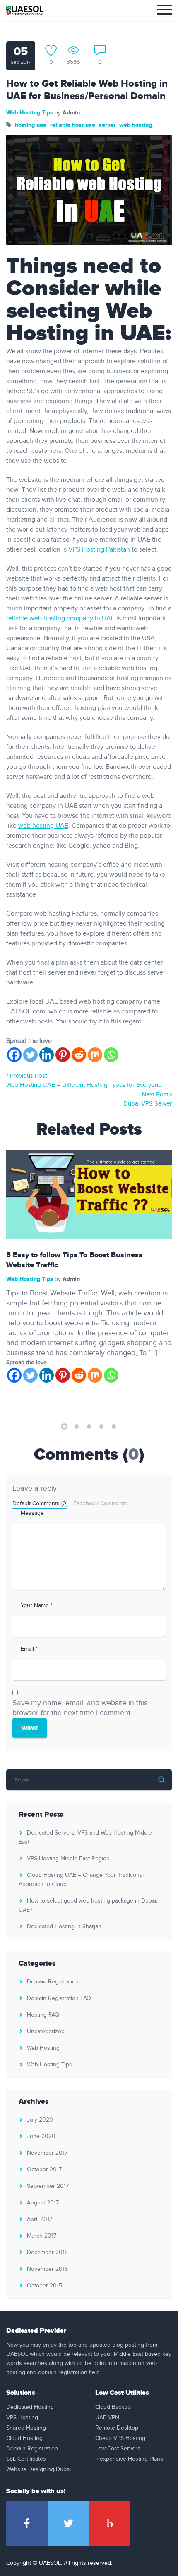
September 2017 (48, 2186)
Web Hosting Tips (30, 113)
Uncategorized (46, 2032)
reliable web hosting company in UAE (60, 618)
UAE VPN (107, 2418)
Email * (29, 1649)
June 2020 (41, 2136)
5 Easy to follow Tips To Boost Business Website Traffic (74, 1260)
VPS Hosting (22, 2418)
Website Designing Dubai (38, 2469)
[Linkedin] (47, 1055)
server (107, 125)
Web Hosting (43, 2048)
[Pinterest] (63, 1055)
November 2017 (47, 2153)
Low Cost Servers (118, 2449)
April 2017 (40, 2219)
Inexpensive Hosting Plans (129, 2459)
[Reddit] (79, 1055)
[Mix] (95, 1055)
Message (32, 1513)
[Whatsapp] (111, 1055)
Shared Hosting (26, 2428)
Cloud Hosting (24, 2438)
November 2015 (47, 2269)
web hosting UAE (43, 826)
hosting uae (31, 125)
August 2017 (43, 2203)
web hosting (136, 125)
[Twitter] (30, 1055)
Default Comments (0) (40, 1504)
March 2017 (42, 2236)
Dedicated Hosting (30, 2407)
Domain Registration (53, 1982)
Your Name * (37, 1606)
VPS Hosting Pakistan (99, 550)
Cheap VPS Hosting (120, 2438)
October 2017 (44, 2170)
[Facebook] (14, 1055)
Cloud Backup (113, 2407)
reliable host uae (73, 125)
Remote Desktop (117, 2428)
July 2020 (40, 2120)
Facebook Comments (100, 1504)
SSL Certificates (26, 2459)
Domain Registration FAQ (59, 1998)
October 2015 (44, 2286)
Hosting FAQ (43, 2015)
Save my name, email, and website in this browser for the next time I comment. (80, 1708)
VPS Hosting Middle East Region (68, 1859)
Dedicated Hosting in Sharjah (64, 1927)
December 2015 (47, 2253)
